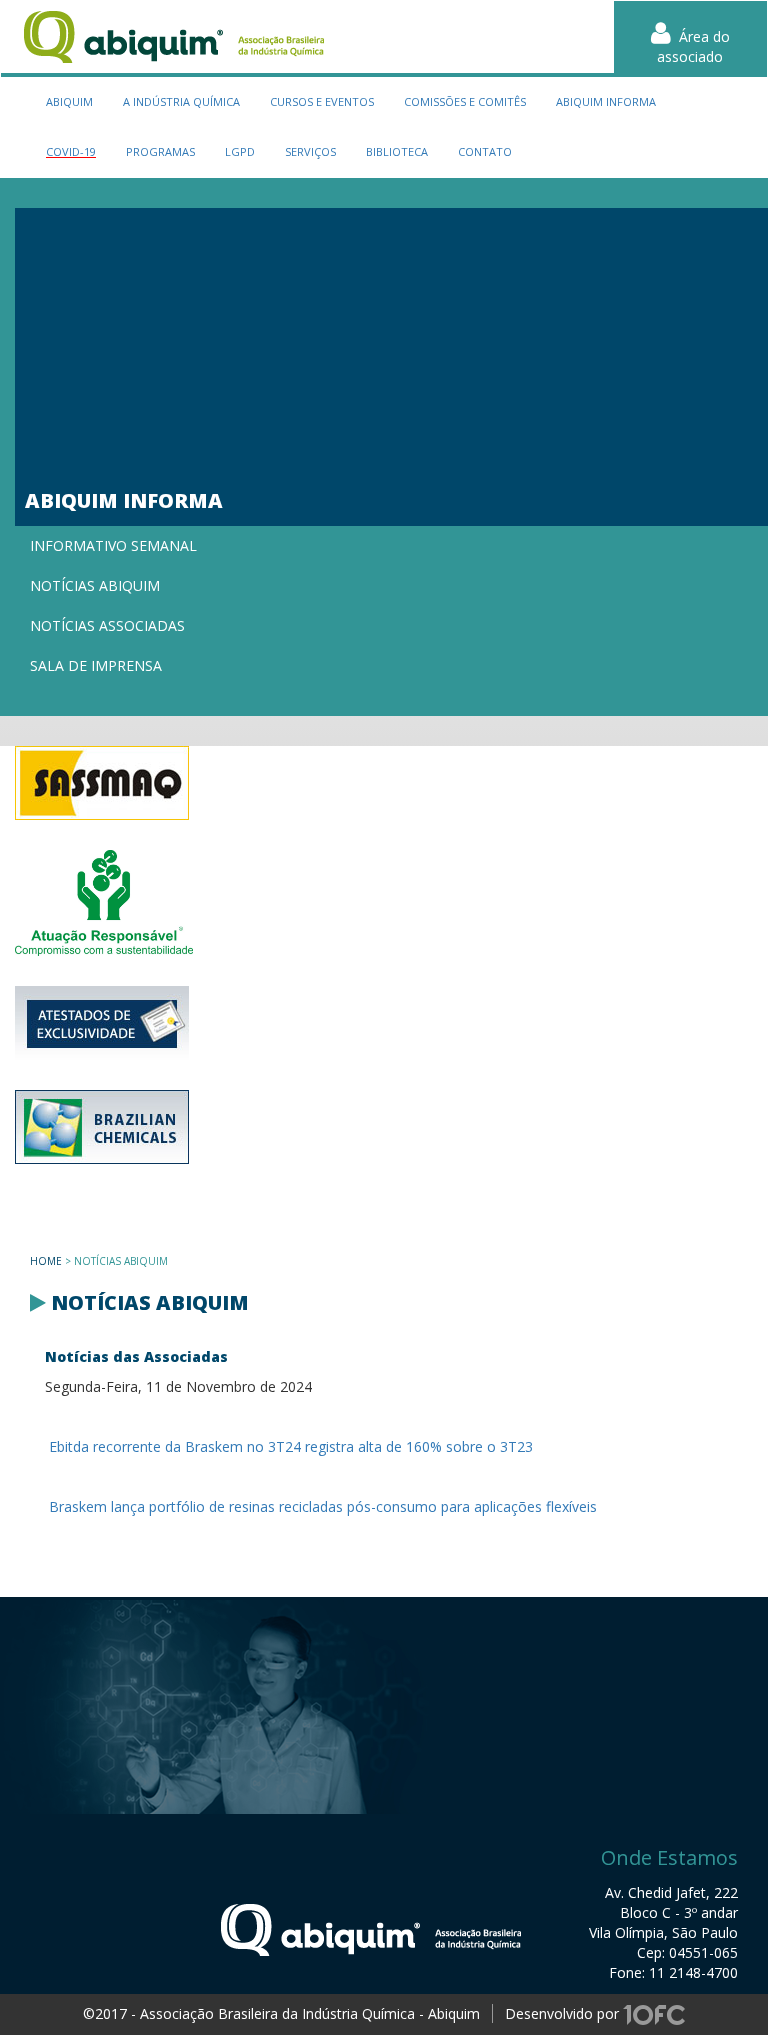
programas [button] (160, 151)
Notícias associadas (107, 625)
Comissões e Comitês (465, 101)
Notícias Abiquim (95, 585)
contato (485, 151)
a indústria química (181, 101)
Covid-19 (71, 151)
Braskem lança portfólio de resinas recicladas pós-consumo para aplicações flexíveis (321, 1506)
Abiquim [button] (69, 101)
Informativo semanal (113, 545)
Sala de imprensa (96, 665)
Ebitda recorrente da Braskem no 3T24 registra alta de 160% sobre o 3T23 (289, 1446)
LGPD (240, 151)
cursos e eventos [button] (322, 101)
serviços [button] (310, 151)
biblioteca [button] (397, 151)
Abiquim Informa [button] (606, 101)
